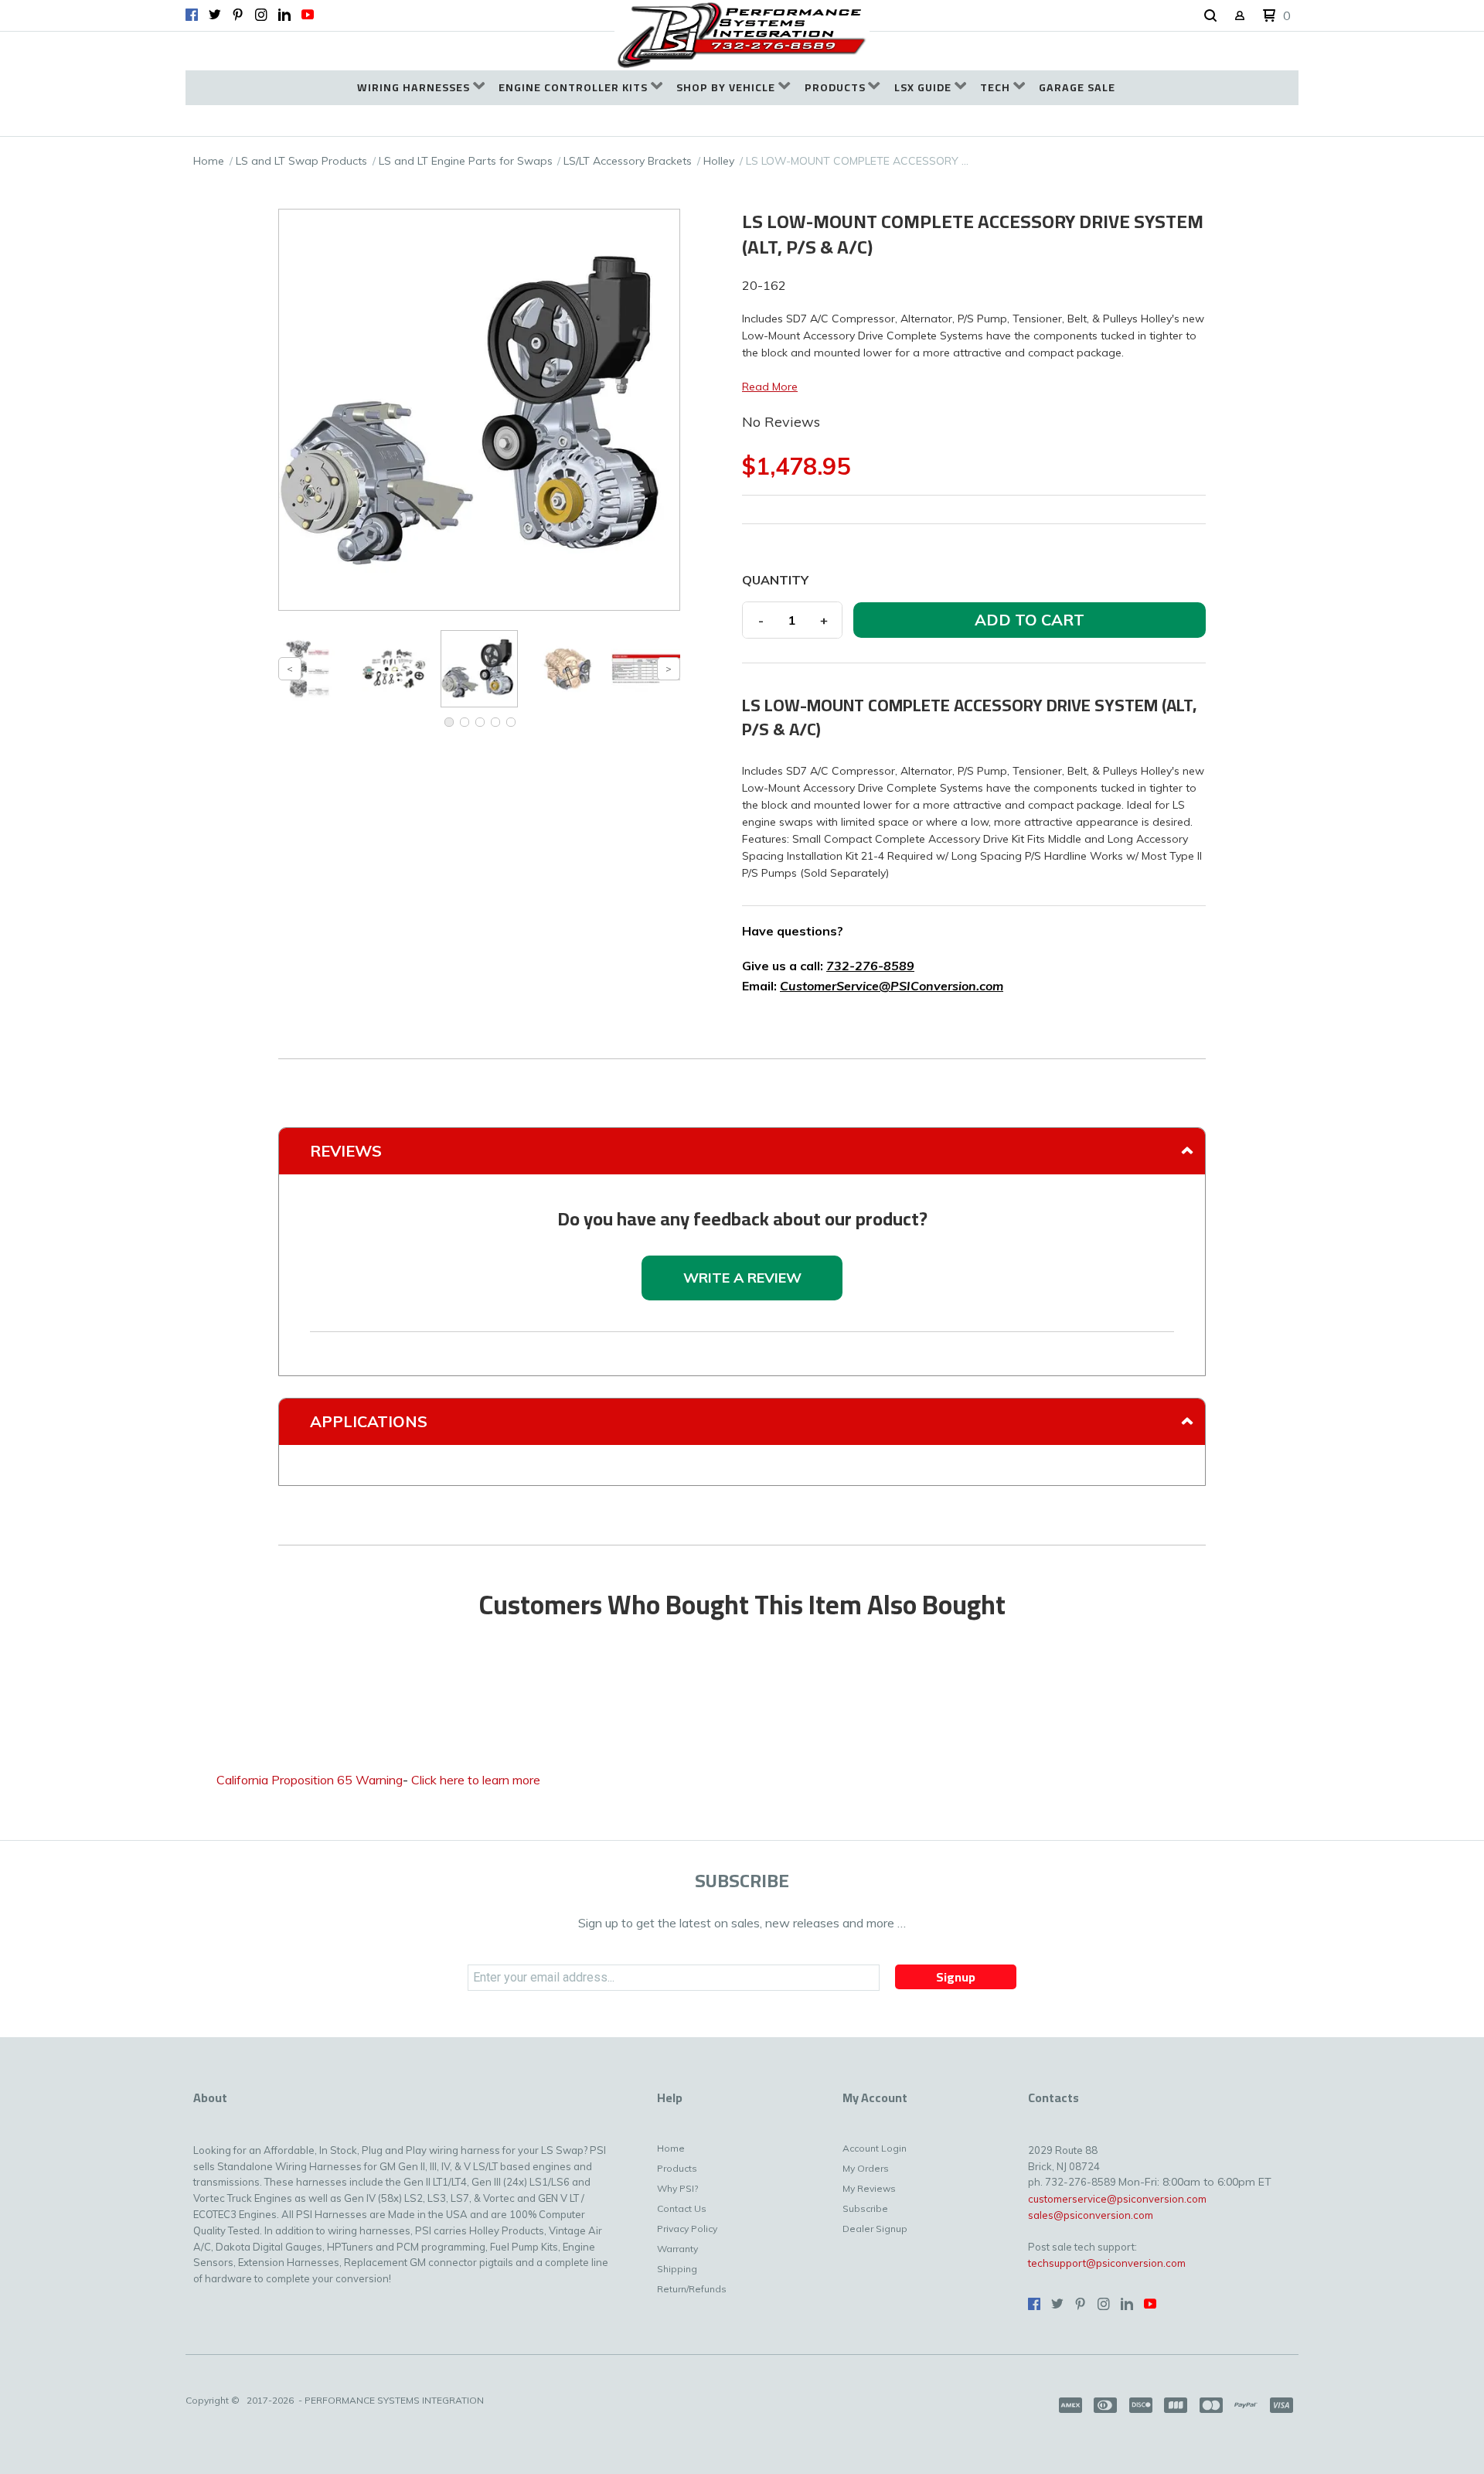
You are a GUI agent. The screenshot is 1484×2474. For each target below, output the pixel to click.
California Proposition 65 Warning (310, 1780)
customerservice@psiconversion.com (1117, 2199)
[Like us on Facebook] (192, 15)
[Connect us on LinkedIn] (284, 15)
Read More (770, 387)
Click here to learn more (476, 1780)
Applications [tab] (369, 1421)
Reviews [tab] (346, 1151)
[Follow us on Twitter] (215, 15)
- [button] (761, 620)
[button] (1210, 16)
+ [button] (824, 620)
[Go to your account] (1240, 17)
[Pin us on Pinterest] (238, 15)
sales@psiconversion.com (1091, 2215)
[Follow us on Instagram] (261, 15)
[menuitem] (421, 88)
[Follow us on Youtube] (308, 15)
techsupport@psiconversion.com (1107, 2263)
